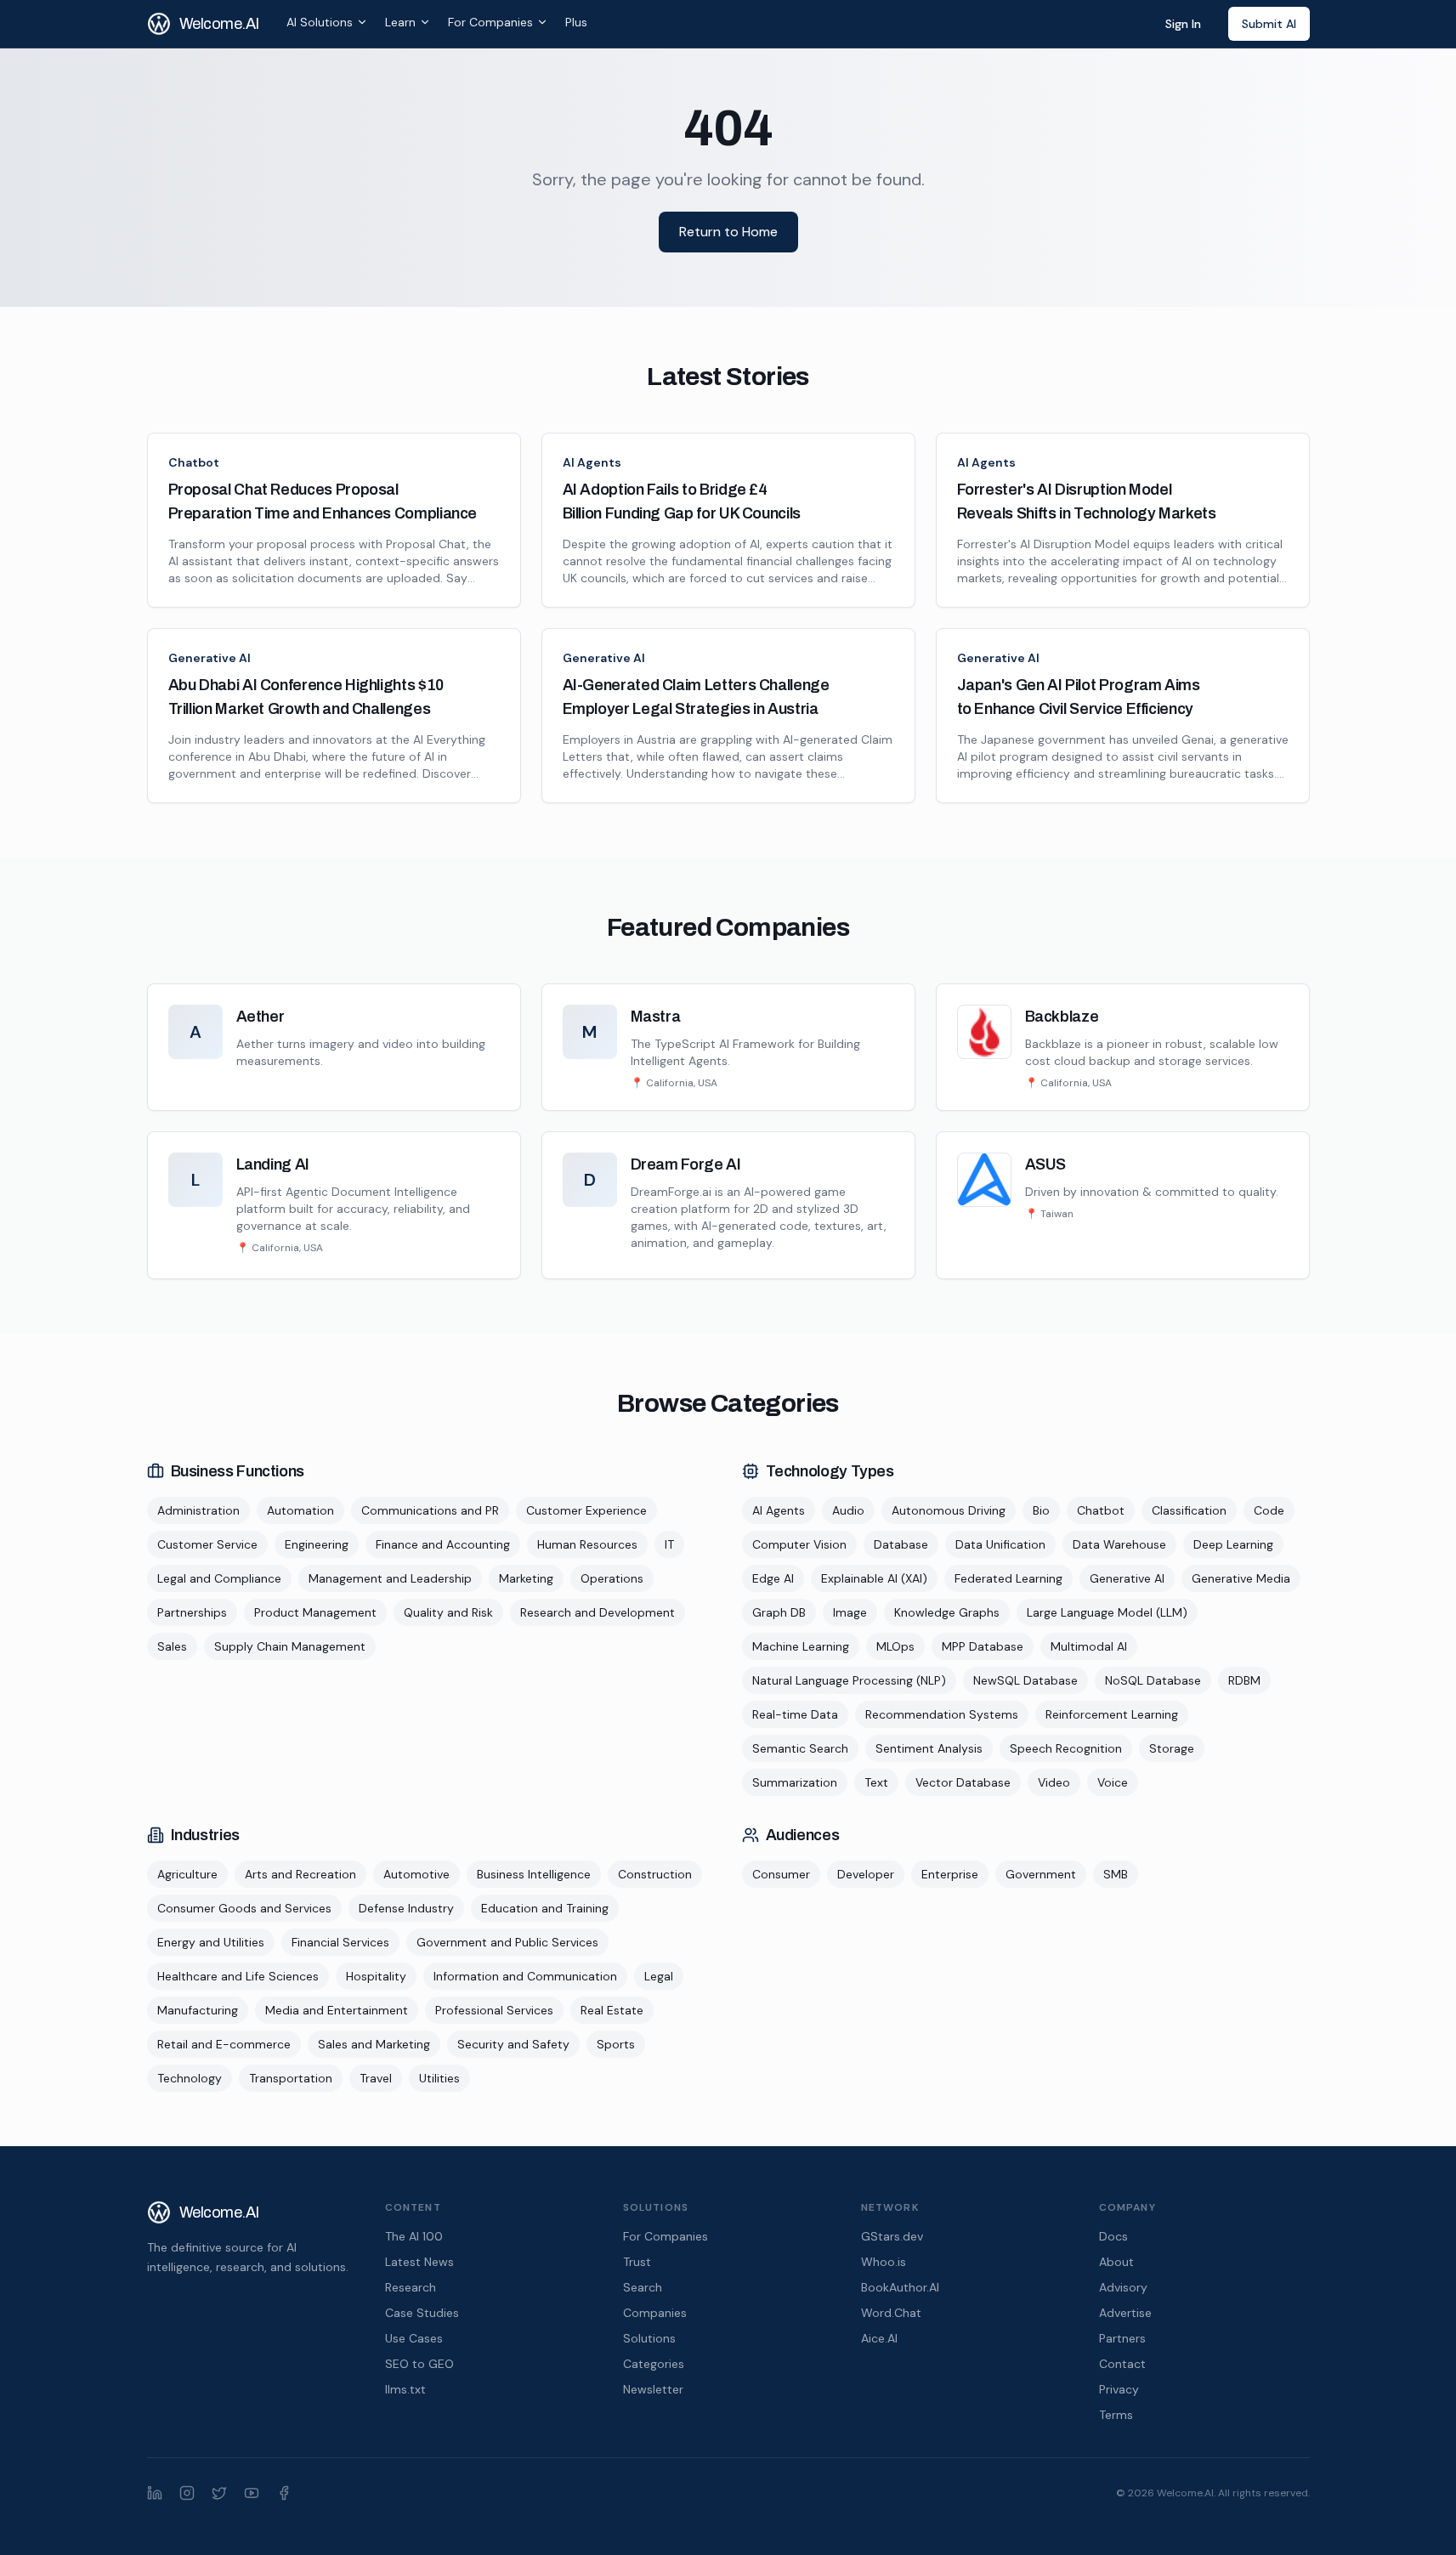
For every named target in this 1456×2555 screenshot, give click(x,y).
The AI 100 (414, 2236)
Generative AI (210, 658)
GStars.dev (892, 2236)
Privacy (1119, 2389)
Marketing (526, 1578)
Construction (655, 1874)
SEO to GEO (419, 2364)
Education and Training (545, 1908)
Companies (655, 2313)
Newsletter (653, 2389)
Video (1054, 1782)
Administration (198, 1510)
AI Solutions (320, 22)
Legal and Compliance (219, 1578)
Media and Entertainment (337, 2010)
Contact (1122, 2364)
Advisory (1123, 2287)
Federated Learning (1008, 1578)
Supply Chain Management (290, 1646)
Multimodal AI (1089, 1646)
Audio (848, 1510)
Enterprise (950, 1874)
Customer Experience (586, 1510)
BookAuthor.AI (900, 2287)
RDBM (1244, 1680)
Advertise (1125, 2313)
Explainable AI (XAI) (874, 1578)
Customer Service (207, 1544)
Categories (654, 2364)
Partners (1122, 2338)
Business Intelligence (534, 1874)
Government (1041, 1874)
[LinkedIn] (155, 2493)
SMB (1116, 1874)
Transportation (291, 2078)
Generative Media (1241, 1578)
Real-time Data (795, 1714)
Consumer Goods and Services (244, 1908)
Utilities (439, 2078)
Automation (300, 1510)
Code (1269, 1510)
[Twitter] (219, 2493)
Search (643, 2287)
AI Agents (592, 462)
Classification (1189, 1510)
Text (876, 1782)
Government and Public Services (507, 1942)
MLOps (895, 1646)
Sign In (1183, 24)
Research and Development (598, 1612)
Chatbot (194, 462)
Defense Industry (406, 1908)
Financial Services (340, 1942)
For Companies (490, 22)
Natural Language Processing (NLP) (849, 1680)
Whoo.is (884, 2262)
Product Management (315, 1612)
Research (411, 2287)
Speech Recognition (1066, 1748)
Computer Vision (799, 1544)
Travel (376, 2078)
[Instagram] (187, 2493)
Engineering (317, 1544)
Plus (576, 22)
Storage (1172, 1748)
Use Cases (414, 2338)
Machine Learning (801, 1646)
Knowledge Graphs (947, 1612)
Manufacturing (198, 2010)
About (1116, 2262)
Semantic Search (800, 1748)
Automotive (416, 1874)
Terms (1116, 2415)
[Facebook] (284, 2493)
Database (901, 1544)
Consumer (781, 1874)
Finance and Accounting (443, 1544)
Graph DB (779, 1612)
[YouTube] (252, 2493)
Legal (659, 1976)
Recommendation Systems (942, 1714)
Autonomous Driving (949, 1510)
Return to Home (728, 232)
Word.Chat (891, 2313)
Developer (866, 1874)
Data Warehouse (1119, 1544)
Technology (190, 2078)
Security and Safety (513, 2044)
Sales (172, 1646)
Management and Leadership (390, 1578)
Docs (1113, 2236)
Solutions (649, 2338)
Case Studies (422, 2313)
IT (669, 1544)
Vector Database (963, 1782)
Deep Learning (1233, 1544)
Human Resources (587, 1544)
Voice (1113, 1782)
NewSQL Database (1025, 1680)
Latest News (419, 2262)
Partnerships (192, 1612)
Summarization (795, 1782)
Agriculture (187, 1874)
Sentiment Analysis (929, 1748)
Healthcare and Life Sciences (238, 1976)
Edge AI (773, 1578)
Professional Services (494, 2010)
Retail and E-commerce (224, 2044)
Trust (637, 2262)
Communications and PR (430, 1510)
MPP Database (983, 1646)
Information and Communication (525, 1976)
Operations (612, 1578)
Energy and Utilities (211, 1942)
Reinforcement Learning (1112, 1714)
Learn (400, 22)
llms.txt (405, 2389)
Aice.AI (879, 2338)
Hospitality (376, 1976)
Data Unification (1000, 1544)
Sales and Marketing (374, 2044)
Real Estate (612, 2010)
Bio (1041, 1510)
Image (850, 1612)
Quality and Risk (448, 1612)
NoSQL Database (1153, 1680)
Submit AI (1269, 24)
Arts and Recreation (300, 1874)
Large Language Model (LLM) (1107, 1612)
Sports (616, 2044)
